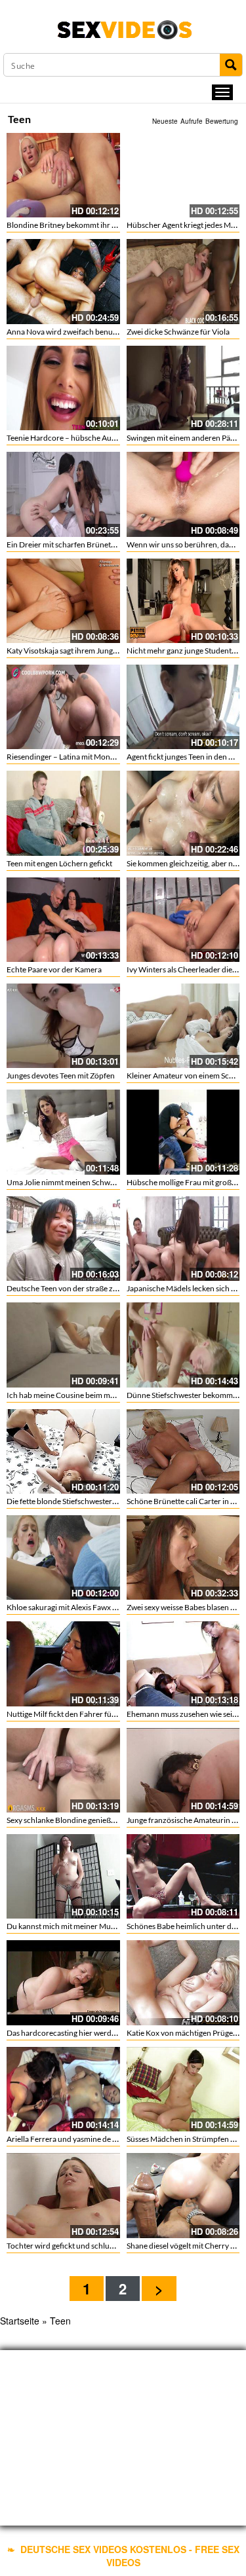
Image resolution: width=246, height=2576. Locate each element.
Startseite (20, 2321)
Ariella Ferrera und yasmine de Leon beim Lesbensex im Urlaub (113, 2139)
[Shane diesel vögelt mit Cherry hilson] (183, 2195)
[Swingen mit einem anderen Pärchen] (183, 388)
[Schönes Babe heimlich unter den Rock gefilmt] (183, 1876)
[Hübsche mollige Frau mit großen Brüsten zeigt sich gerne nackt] (183, 1132)
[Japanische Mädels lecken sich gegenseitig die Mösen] (183, 1239)
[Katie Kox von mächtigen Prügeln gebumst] (183, 1982)
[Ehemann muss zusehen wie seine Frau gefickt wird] (183, 1664)
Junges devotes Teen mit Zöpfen (61, 1076)
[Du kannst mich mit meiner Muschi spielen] (63, 1876)
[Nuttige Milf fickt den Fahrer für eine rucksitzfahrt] (63, 1664)
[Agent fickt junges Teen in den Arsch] (183, 707)
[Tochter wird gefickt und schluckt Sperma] (63, 2195)
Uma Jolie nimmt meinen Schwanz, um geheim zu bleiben (103, 1182)
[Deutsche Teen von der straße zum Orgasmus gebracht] (63, 1239)
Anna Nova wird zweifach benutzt (64, 332)
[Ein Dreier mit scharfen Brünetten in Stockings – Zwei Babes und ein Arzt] (63, 494)
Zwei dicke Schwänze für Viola (178, 332)
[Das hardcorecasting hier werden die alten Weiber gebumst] (63, 1982)
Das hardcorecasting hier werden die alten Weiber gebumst (107, 2033)
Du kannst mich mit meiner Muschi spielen (78, 1926)
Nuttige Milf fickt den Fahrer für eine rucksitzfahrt (92, 1714)
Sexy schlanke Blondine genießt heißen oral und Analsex (102, 1820)
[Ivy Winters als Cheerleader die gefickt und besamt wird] (183, 920)
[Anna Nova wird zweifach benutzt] (63, 281)
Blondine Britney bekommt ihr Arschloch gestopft (92, 225)
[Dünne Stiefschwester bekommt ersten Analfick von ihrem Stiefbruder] (183, 1345)
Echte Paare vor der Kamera (54, 969)
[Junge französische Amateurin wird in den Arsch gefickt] (183, 1770)
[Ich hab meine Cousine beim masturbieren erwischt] (63, 1345)
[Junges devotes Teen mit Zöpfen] (63, 1026)
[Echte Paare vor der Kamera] (63, 920)
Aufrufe (192, 121)
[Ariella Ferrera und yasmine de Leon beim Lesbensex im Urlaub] (63, 2089)
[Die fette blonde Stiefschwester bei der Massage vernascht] (63, 1451)
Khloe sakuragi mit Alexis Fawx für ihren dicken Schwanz (103, 1607)
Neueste (165, 121)
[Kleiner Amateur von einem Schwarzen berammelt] (183, 1026)
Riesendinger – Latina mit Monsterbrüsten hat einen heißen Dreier (119, 757)
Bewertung (222, 121)
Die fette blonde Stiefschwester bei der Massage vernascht (105, 1501)
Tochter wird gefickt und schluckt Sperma (77, 2246)
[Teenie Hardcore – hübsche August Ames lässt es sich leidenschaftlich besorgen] (63, 388)
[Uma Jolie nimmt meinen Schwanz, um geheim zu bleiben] (63, 1132)
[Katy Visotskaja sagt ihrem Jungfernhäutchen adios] (63, 601)
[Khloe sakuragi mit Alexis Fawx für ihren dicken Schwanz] (63, 1557)
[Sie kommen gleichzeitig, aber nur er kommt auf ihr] (183, 813)
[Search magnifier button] (231, 65)
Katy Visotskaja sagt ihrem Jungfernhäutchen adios (93, 651)
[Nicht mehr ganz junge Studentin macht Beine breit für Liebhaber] (183, 601)
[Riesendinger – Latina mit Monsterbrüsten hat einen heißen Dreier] (63, 707)
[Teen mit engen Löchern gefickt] (63, 813)
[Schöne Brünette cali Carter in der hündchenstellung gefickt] (183, 1451)
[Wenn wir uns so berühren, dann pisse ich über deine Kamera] (183, 494)
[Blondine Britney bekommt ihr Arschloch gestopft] (63, 175)
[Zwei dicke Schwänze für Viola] (183, 281)
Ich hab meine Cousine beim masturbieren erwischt (94, 1395)
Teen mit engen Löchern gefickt (59, 863)
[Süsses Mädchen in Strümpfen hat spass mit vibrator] (183, 2089)
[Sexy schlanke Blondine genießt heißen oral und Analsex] (63, 1770)
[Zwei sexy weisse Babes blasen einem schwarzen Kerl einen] (183, 1557)
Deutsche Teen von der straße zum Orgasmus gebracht (100, 1288)
